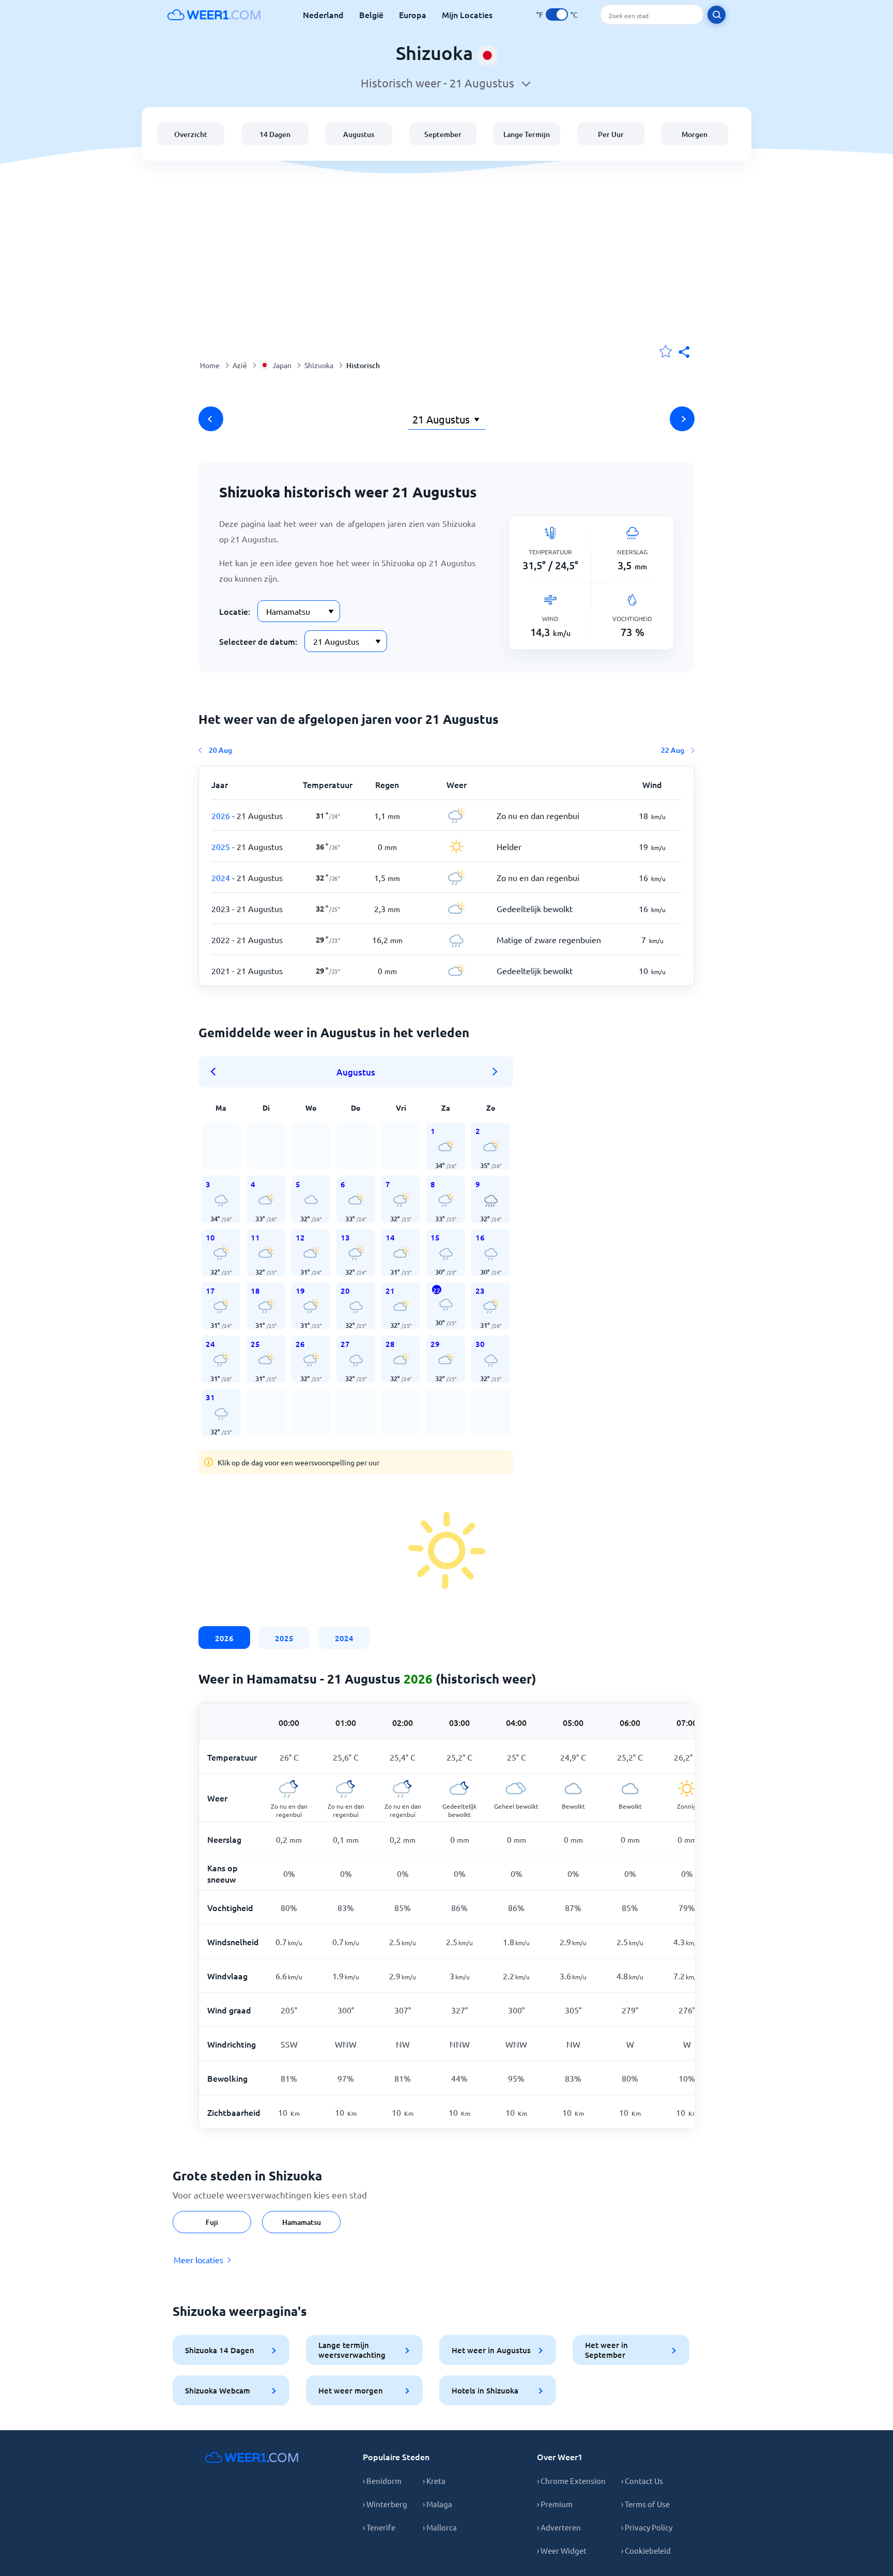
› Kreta (434, 2481)
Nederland (323, 14)
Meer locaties (198, 2260)
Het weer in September (606, 2350)
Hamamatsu (302, 2222)
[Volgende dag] (682, 419)
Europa (413, 14)
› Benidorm (382, 2481)
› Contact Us (642, 2481)
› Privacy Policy (647, 2527)
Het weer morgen (351, 2390)
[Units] (557, 14)
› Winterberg (385, 2504)
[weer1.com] (214, 14)
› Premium (555, 2504)
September (443, 134)
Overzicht (191, 134)
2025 (284, 1638)
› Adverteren (559, 2527)
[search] (717, 15)
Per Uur (611, 134)
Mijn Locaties (467, 14)
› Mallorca (440, 2527)
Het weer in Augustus (491, 2350)
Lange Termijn (527, 134)
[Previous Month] (217, 1072)
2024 (344, 1638)
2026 (224, 1638)
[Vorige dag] (211, 419)
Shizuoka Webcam (218, 2390)
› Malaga (437, 2504)
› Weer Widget (562, 2550)
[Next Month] (495, 1072)
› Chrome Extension (571, 2481)
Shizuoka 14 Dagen (220, 2350)
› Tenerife (379, 2527)
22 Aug (673, 750)
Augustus (359, 134)
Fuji (212, 2222)
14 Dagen (275, 134)
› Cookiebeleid (646, 2550)
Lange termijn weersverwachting (352, 2350)
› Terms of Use (645, 2504)
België (371, 14)
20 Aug (220, 750)
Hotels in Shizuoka (485, 2390)
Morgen (695, 134)
